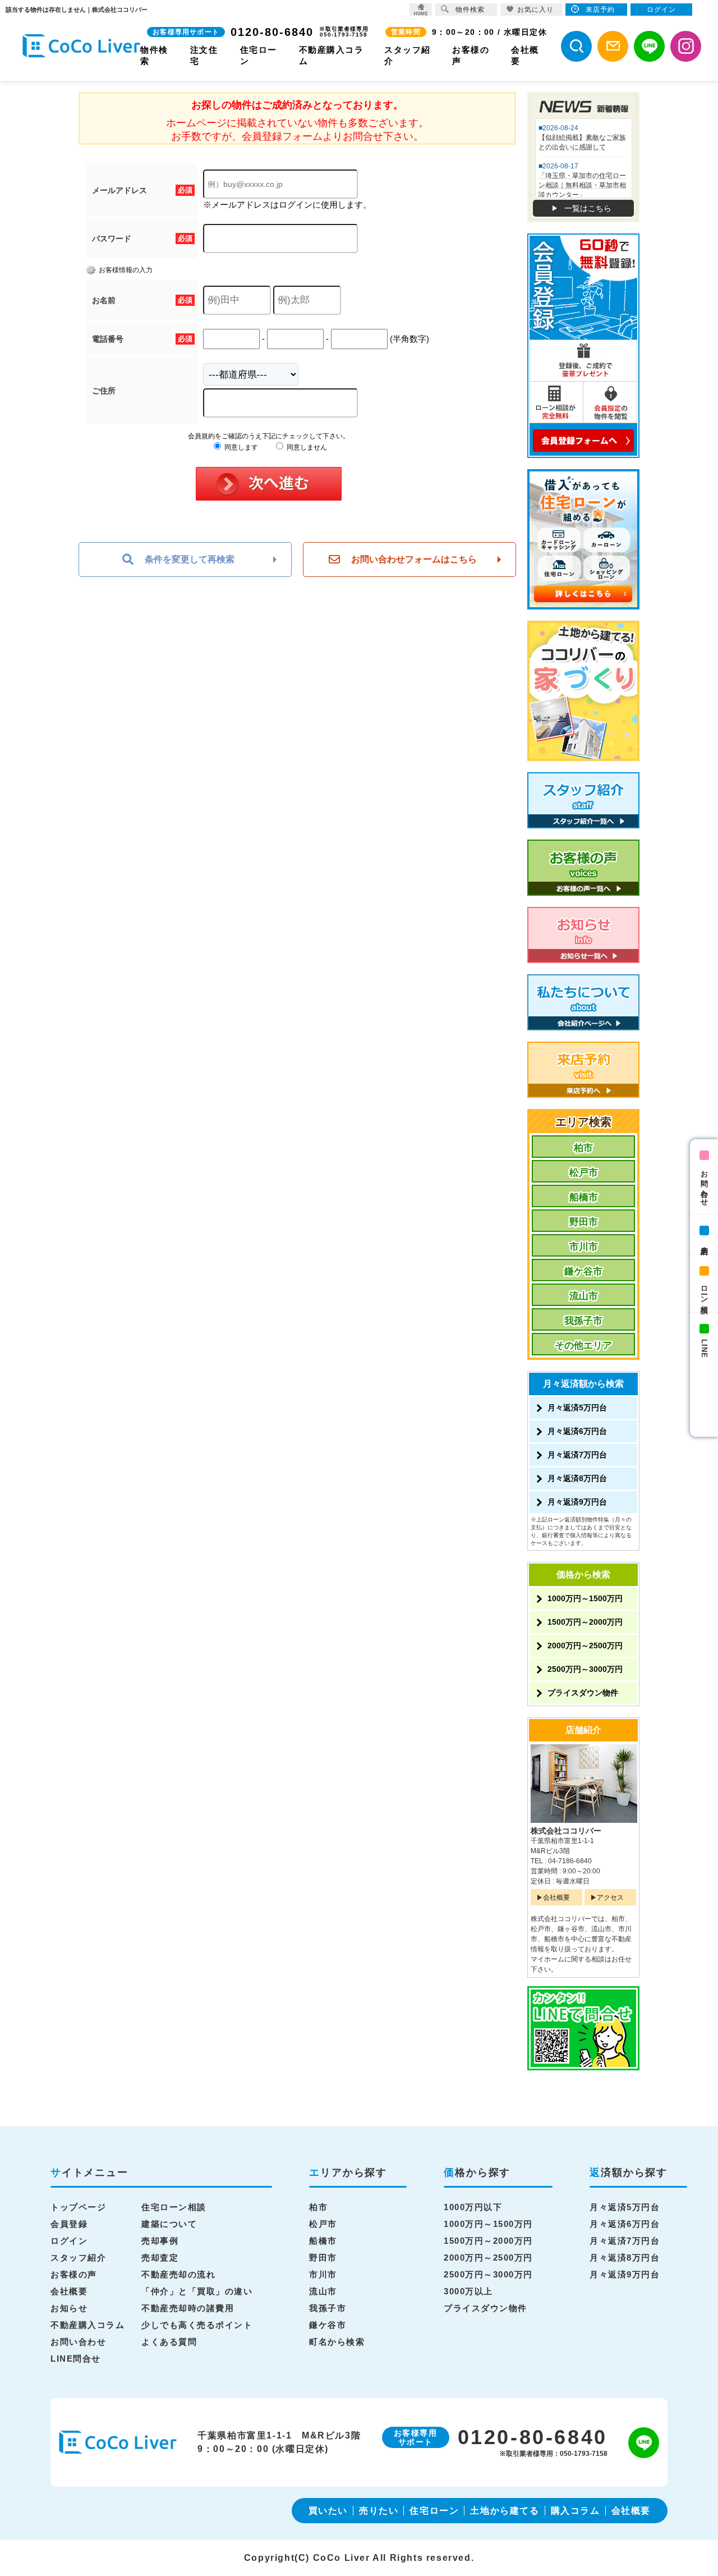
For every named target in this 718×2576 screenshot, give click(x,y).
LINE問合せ (76, 2359)
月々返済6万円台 (577, 1431)
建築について (169, 2224)
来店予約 (704, 1242)
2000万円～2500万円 (585, 1645)
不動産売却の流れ (178, 2274)
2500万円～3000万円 (585, 1669)
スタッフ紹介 (78, 2258)
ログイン (69, 2241)
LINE (704, 1349)
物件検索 (470, 10)
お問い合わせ (704, 1184)
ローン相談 (704, 1291)
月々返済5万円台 (577, 1408)
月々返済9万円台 (577, 1502)
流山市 (584, 1296)
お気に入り (535, 10)
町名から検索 (337, 2342)
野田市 (584, 1222)
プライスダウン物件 (583, 1693)
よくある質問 (169, 2342)
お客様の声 (74, 2274)
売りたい (379, 2511)
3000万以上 (468, 2291)
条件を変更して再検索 (190, 559)
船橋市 (584, 1197)
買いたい (328, 2511)
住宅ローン (434, 2511)
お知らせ (69, 2308)
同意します (240, 447)
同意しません (306, 447)
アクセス (610, 1897)
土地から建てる (505, 2511)
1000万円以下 (473, 2207)
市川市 (584, 1247)
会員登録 (69, 2224)
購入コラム (576, 2511)
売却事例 (160, 2241)
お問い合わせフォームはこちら (414, 559)
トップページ (78, 2207)
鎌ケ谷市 (583, 1271)
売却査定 (160, 2258)
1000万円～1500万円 (585, 1598)
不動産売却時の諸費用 (188, 2308)
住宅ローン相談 (174, 2207)
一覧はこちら (588, 208)
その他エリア (583, 1346)
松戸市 (584, 1173)
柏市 (583, 1148)
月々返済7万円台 (577, 1455)
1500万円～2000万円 (585, 1622)
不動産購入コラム (88, 2325)
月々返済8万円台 (577, 1478)
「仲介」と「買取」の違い (197, 2291)
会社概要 (556, 1897)
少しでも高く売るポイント (197, 2325)
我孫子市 (583, 1321)
